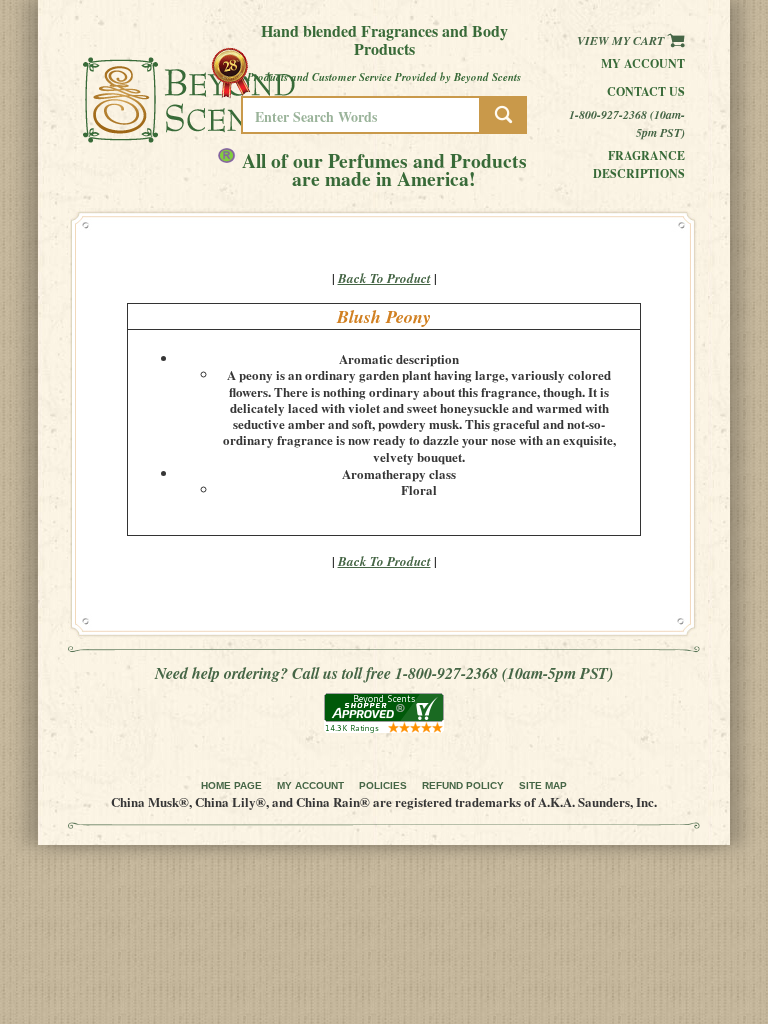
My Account (643, 63)
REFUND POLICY (463, 785)
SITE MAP (543, 785)
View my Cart (622, 40)
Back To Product (384, 278)
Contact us (646, 91)
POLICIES (383, 785)
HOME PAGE (231, 785)
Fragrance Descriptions (639, 164)
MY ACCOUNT (310, 785)
